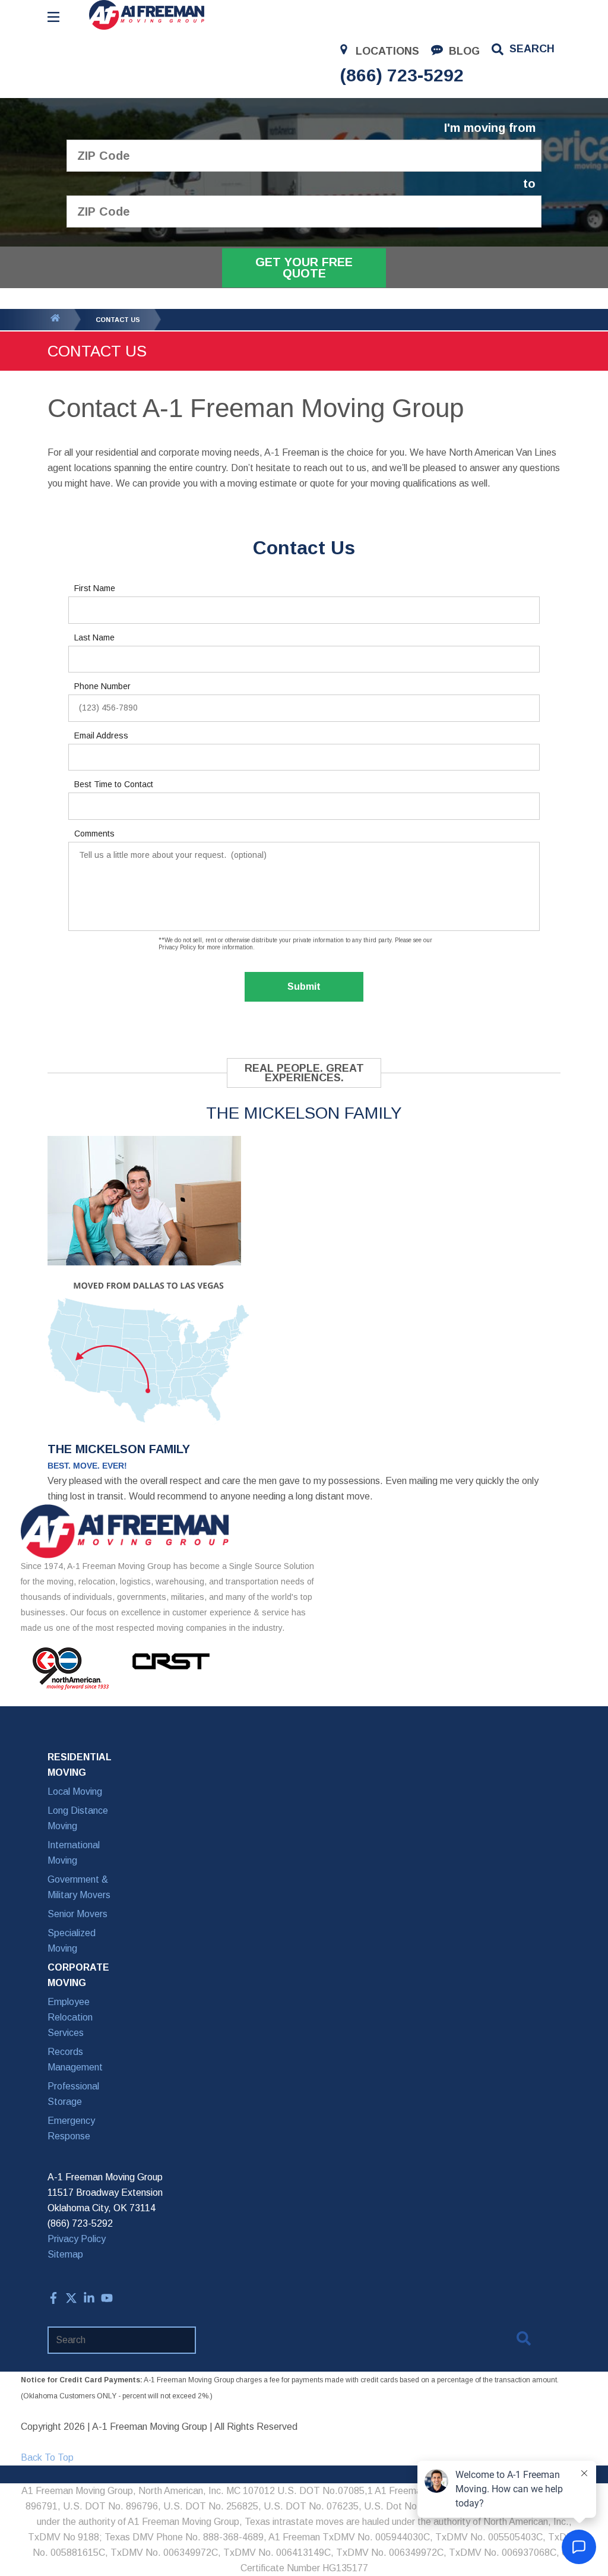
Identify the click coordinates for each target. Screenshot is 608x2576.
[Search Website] (524, 2341)
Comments (94, 834)
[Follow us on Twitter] (71, 2301)
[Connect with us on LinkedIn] (89, 2301)
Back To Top (47, 2457)
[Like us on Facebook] (53, 2301)
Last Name (94, 637)
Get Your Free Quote (304, 268)
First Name (95, 588)
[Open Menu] (53, 17)
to (529, 184)
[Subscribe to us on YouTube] (107, 2301)
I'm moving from (490, 128)
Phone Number (102, 686)
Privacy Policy (77, 2239)
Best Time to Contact (114, 784)
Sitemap (65, 2254)
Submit (304, 986)
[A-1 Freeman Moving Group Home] (147, 15)
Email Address (101, 735)
